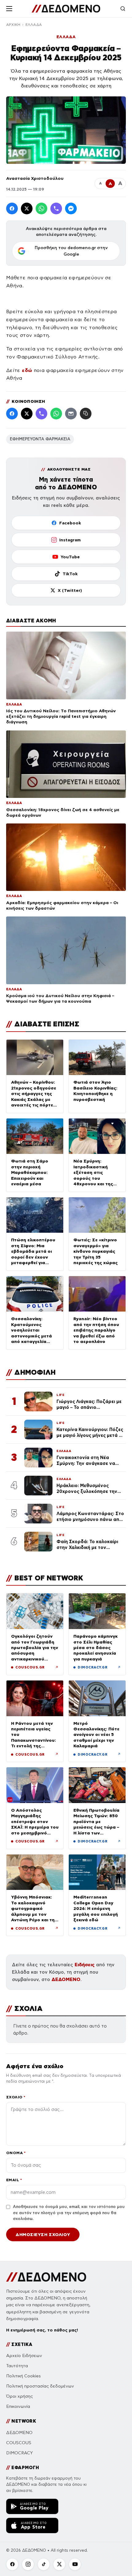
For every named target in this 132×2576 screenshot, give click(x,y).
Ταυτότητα (17, 2366)
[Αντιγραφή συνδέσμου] (86, 414)
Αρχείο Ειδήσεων (24, 2356)
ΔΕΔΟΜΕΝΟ (66, 1979)
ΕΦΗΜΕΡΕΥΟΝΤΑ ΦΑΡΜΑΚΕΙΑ (40, 439)
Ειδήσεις (85, 1965)
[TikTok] (44, 2564)
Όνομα (16, 2153)
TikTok (70, 574)
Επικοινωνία (18, 2406)
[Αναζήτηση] (123, 9)
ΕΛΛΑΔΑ (34, 25)
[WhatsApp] (41, 208)
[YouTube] (75, 2564)
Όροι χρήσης (19, 2396)
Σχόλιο (16, 2097)
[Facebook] (12, 208)
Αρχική (13, 25)
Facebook (70, 523)
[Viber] (56, 208)
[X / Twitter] (27, 208)
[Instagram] (28, 2564)
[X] (59, 2564)
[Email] (71, 414)
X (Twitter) (70, 590)
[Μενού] (9, 9)
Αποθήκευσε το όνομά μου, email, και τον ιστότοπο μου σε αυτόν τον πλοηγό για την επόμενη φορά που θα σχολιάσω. (69, 2213)
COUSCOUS (19, 2443)
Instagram (70, 540)
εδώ (27, 370)
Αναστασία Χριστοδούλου (35, 178)
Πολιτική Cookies (23, 2376)
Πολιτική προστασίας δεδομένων (40, 2386)
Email (14, 2180)
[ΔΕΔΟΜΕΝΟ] (66, 9)
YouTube (70, 557)
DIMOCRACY (19, 2453)
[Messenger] (71, 208)
